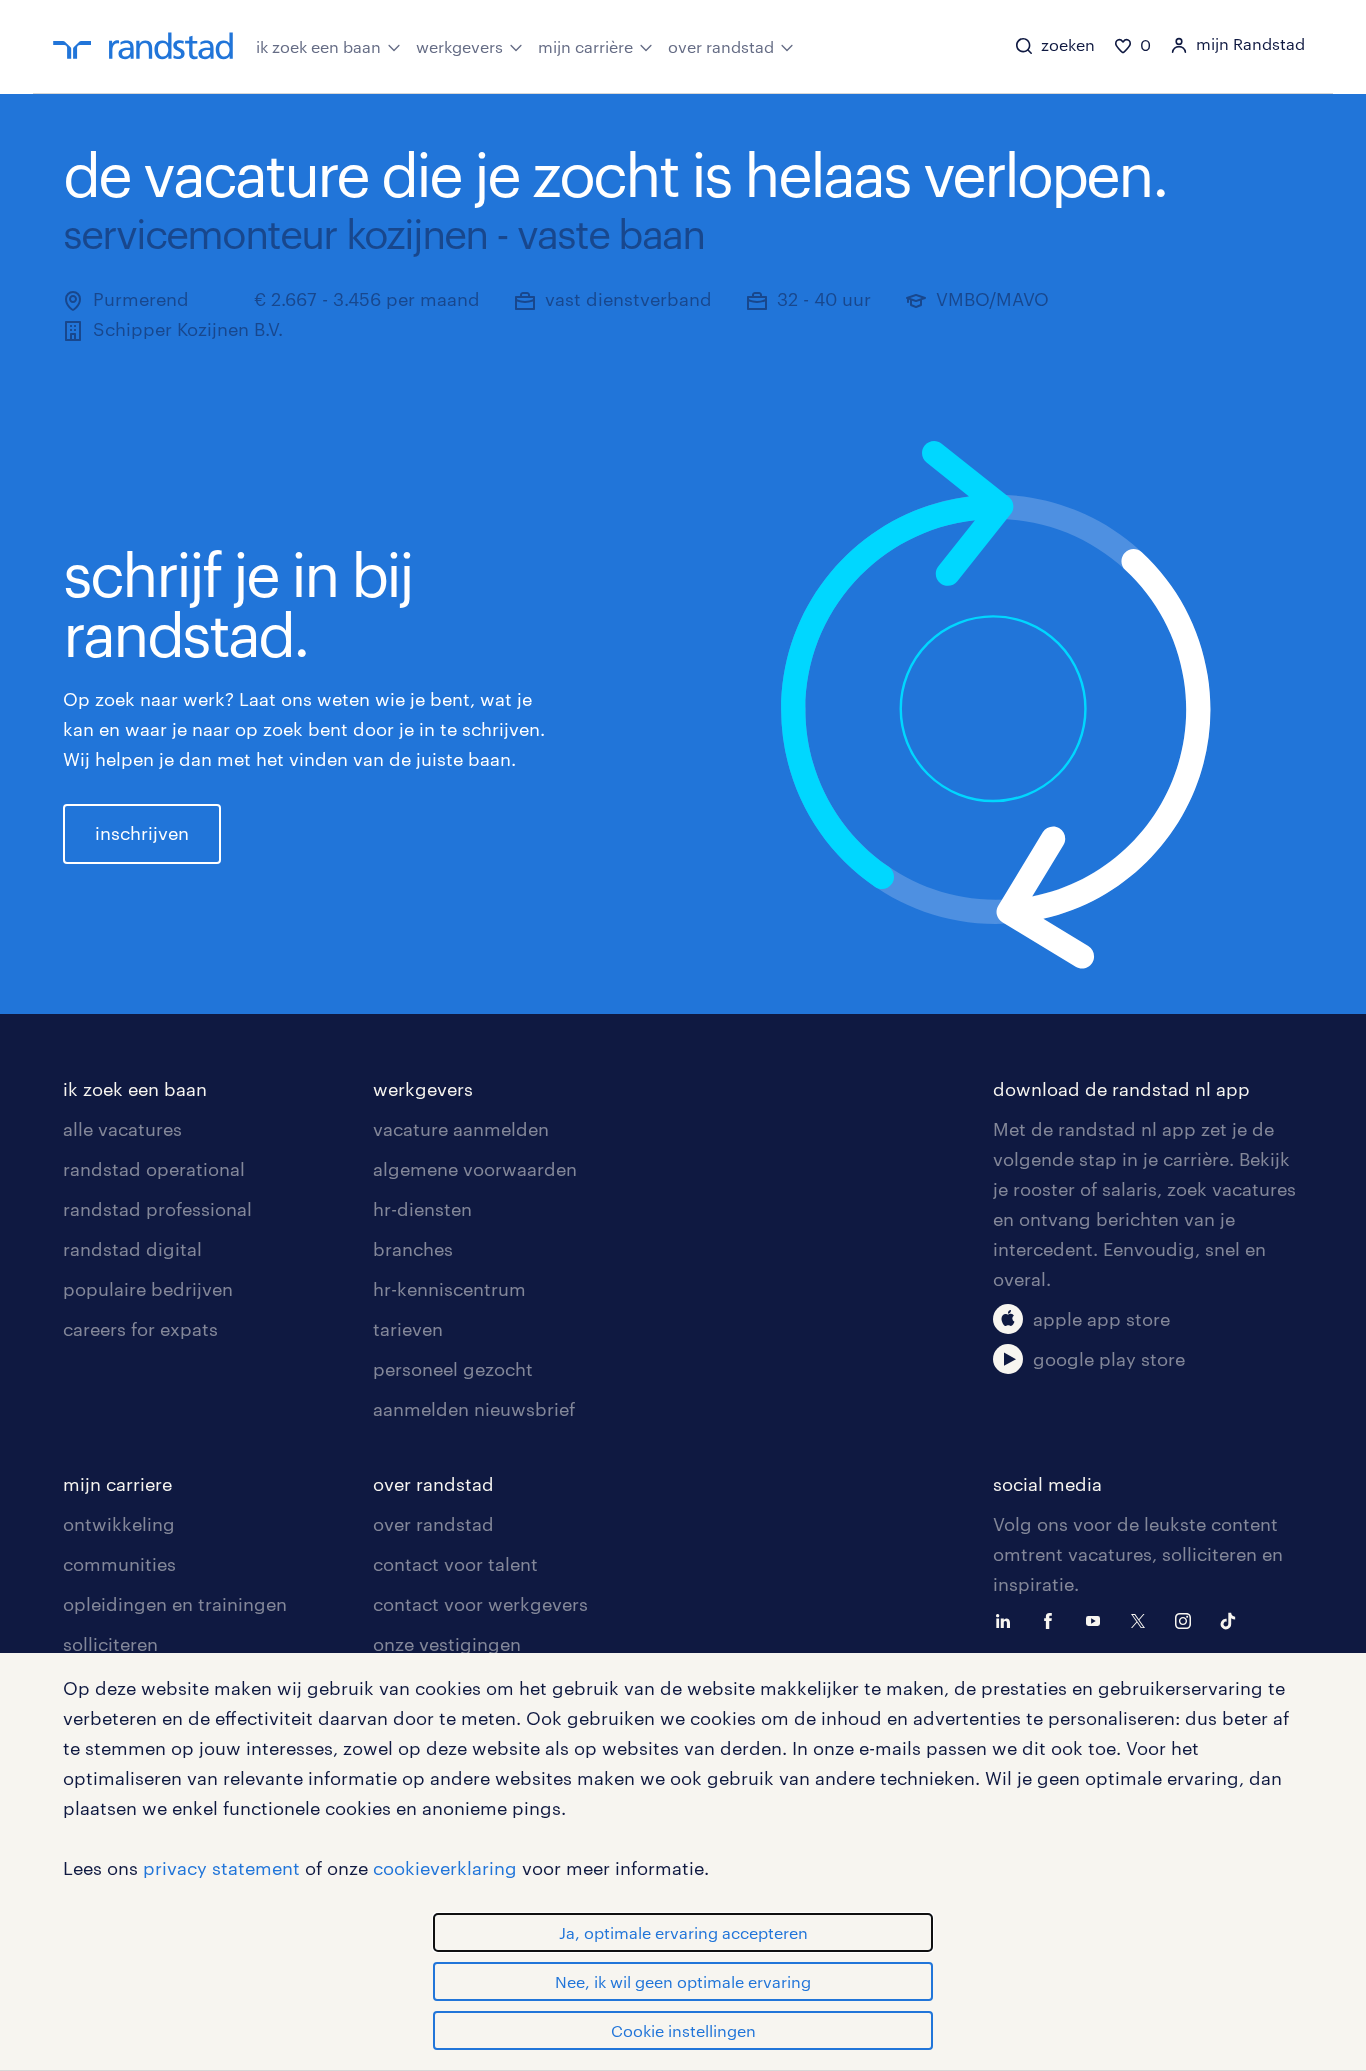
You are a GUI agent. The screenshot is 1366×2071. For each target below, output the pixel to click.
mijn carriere (117, 1484)
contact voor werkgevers (480, 1604)
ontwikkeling (119, 1524)
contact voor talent (455, 1564)
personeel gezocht (453, 1369)
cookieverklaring (445, 1868)
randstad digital (132, 1249)
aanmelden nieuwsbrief (474, 1409)
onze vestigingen (447, 1644)
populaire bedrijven (148, 1289)
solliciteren (110, 1644)
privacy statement (221, 1868)
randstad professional (157, 1209)
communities (119, 1564)
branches (413, 1249)
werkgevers (459, 46)
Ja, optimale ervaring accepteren (683, 1932)
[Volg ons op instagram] (1188, 1619)
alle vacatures (122, 1129)
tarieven (408, 1329)
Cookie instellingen (683, 2030)
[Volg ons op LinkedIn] (1008, 1619)
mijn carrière (585, 46)
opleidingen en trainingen (175, 1604)
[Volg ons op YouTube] (1098, 1619)
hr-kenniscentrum (449, 1289)
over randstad (721, 46)
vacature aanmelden (461, 1129)
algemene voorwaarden (475, 1169)
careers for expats (140, 1329)
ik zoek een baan (318, 46)
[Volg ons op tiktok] (1233, 1619)
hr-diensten (422, 1209)
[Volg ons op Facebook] (1053, 1619)
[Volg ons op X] (1143, 1619)
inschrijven (142, 833)
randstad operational (154, 1169)
